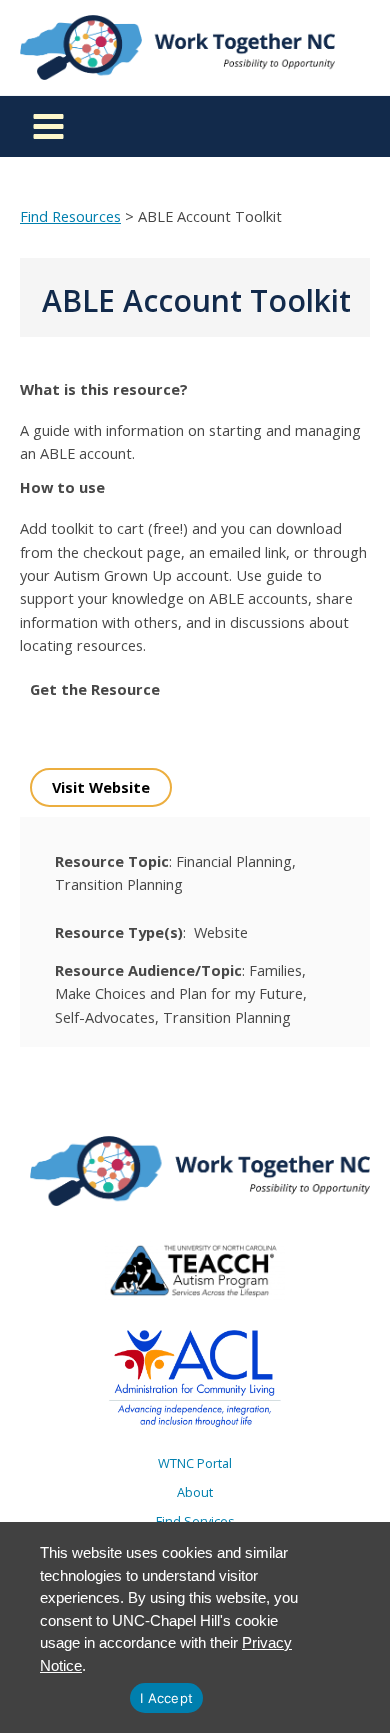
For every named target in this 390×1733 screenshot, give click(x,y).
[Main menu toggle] (48, 126)
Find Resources (70, 216)
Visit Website (101, 787)
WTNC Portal (195, 1463)
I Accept (166, 1698)
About (195, 1492)
